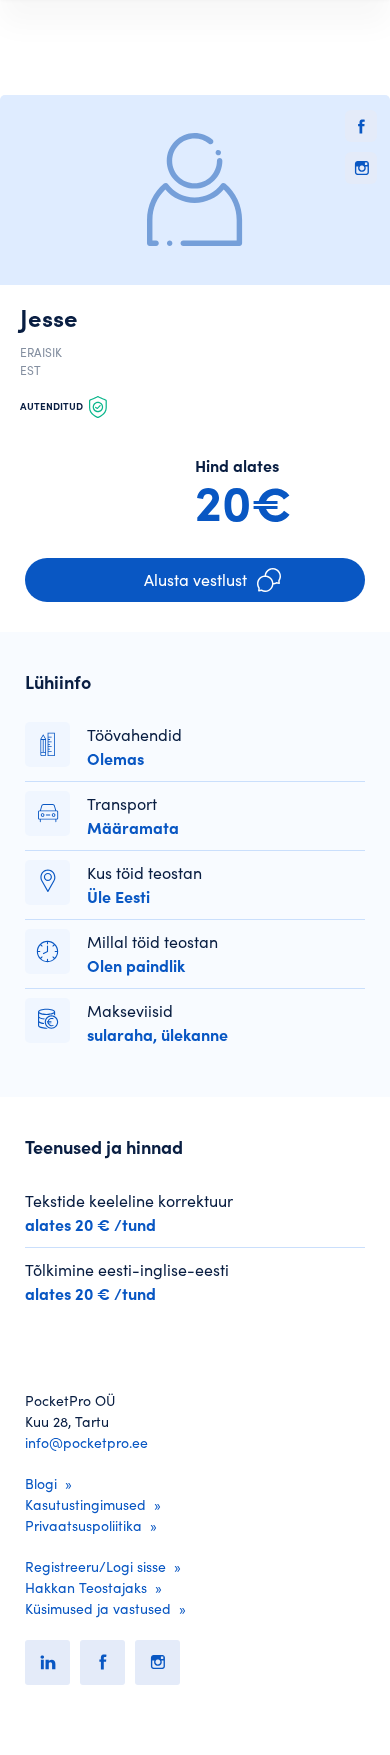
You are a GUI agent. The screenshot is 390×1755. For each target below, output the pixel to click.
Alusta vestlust (195, 580)
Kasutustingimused (85, 1505)
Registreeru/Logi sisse (95, 1567)
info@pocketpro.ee (86, 1443)
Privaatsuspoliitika (83, 1526)
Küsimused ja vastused (98, 1609)
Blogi (41, 1484)
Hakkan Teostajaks (86, 1588)
